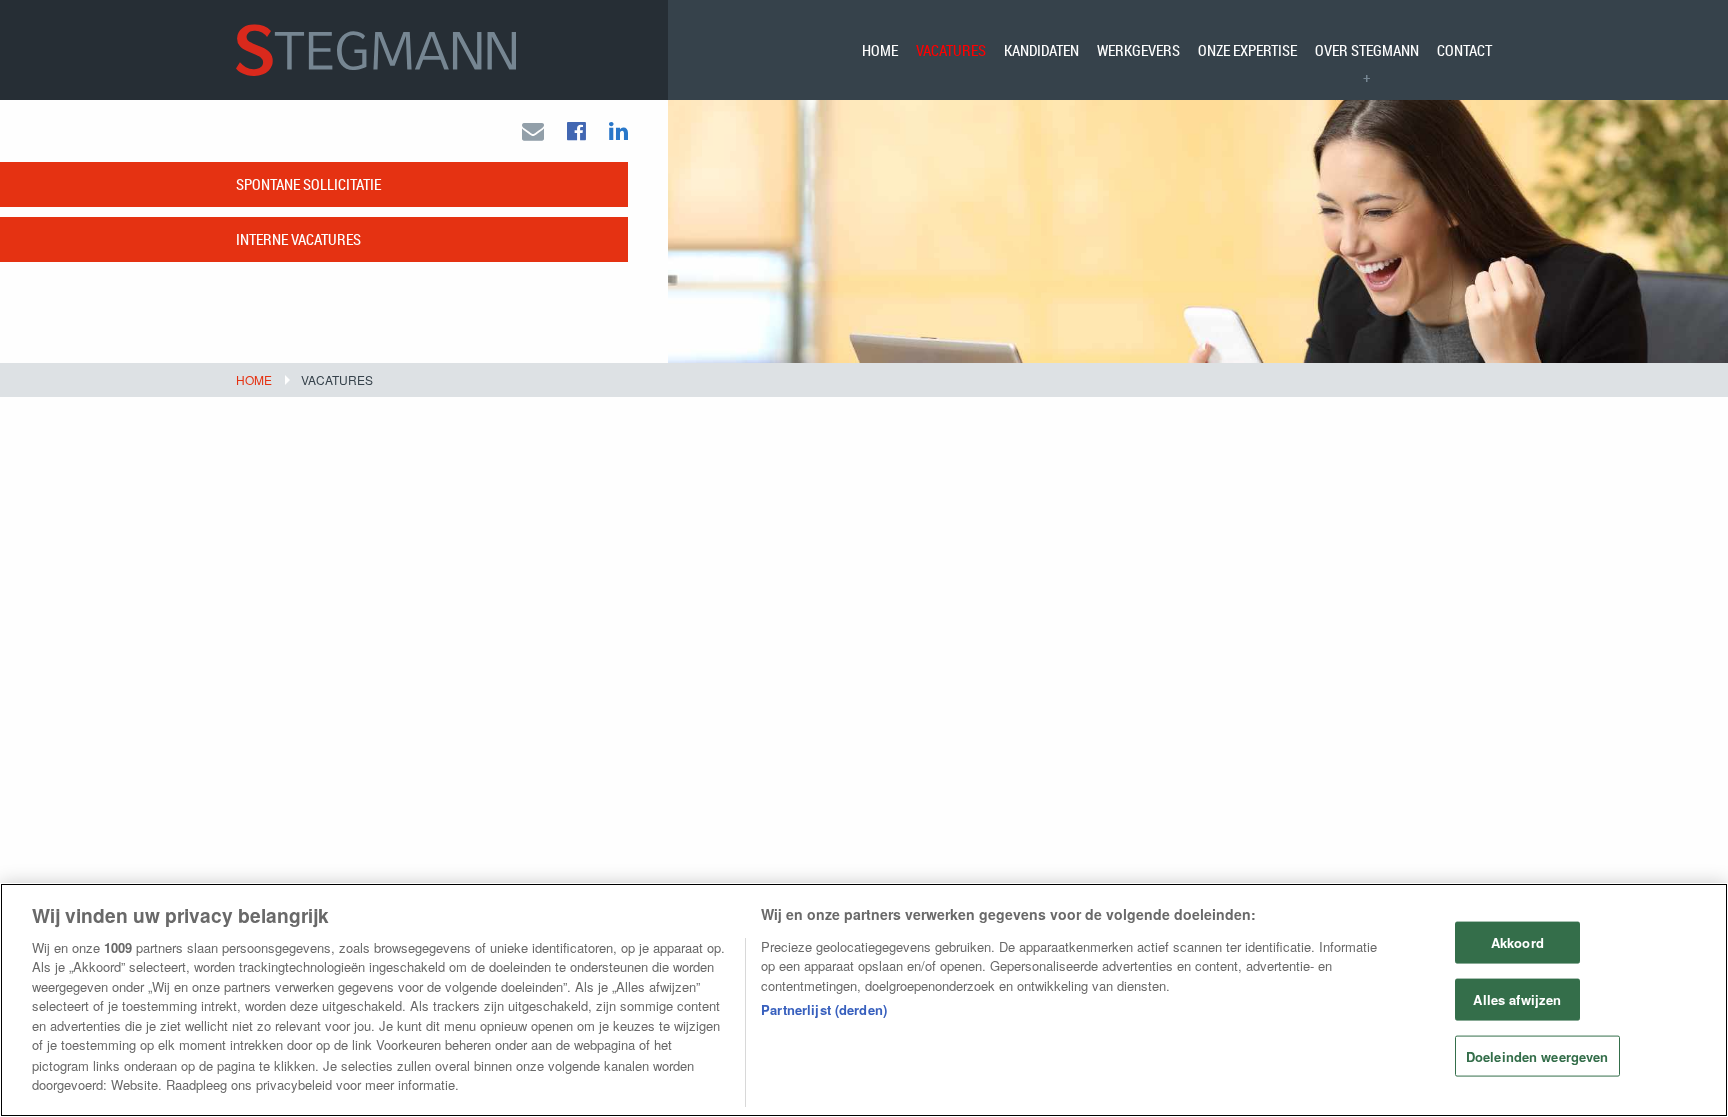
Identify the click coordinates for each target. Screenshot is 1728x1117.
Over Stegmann (1367, 50)
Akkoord (1517, 942)
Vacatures (951, 50)
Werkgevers (1138, 50)
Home (880, 50)
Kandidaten (1041, 50)
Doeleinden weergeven (1537, 1055)
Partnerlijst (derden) (824, 1009)
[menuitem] (880, 50)
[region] (864, 1000)
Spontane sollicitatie (308, 184)
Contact (1464, 50)
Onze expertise (1247, 50)
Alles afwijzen (1517, 998)
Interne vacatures (298, 239)
